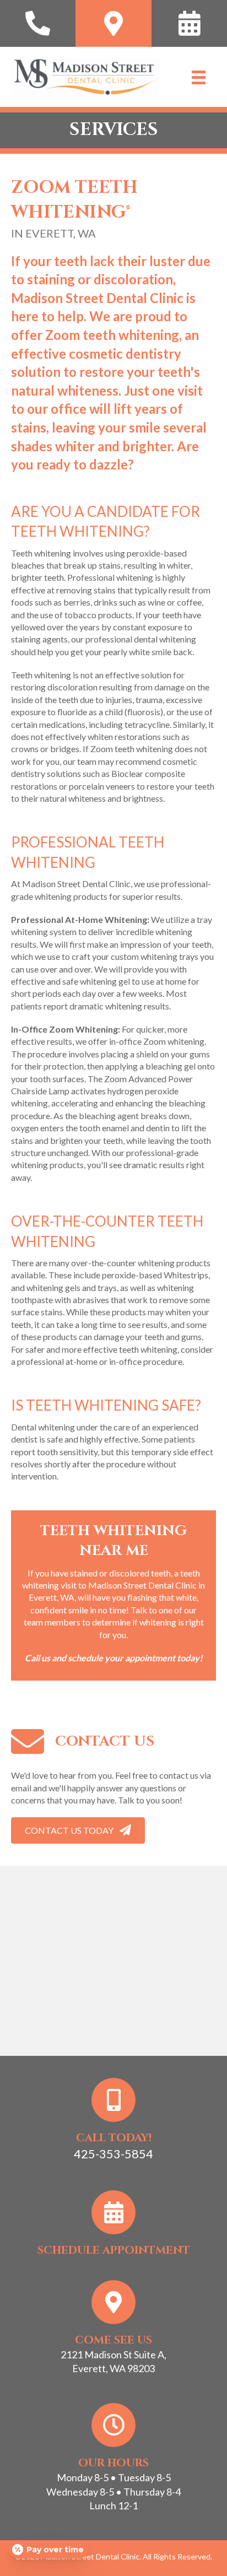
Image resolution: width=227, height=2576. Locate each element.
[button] (78, 1830)
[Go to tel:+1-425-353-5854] (38, 23)
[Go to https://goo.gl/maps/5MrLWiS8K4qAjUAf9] (113, 23)
